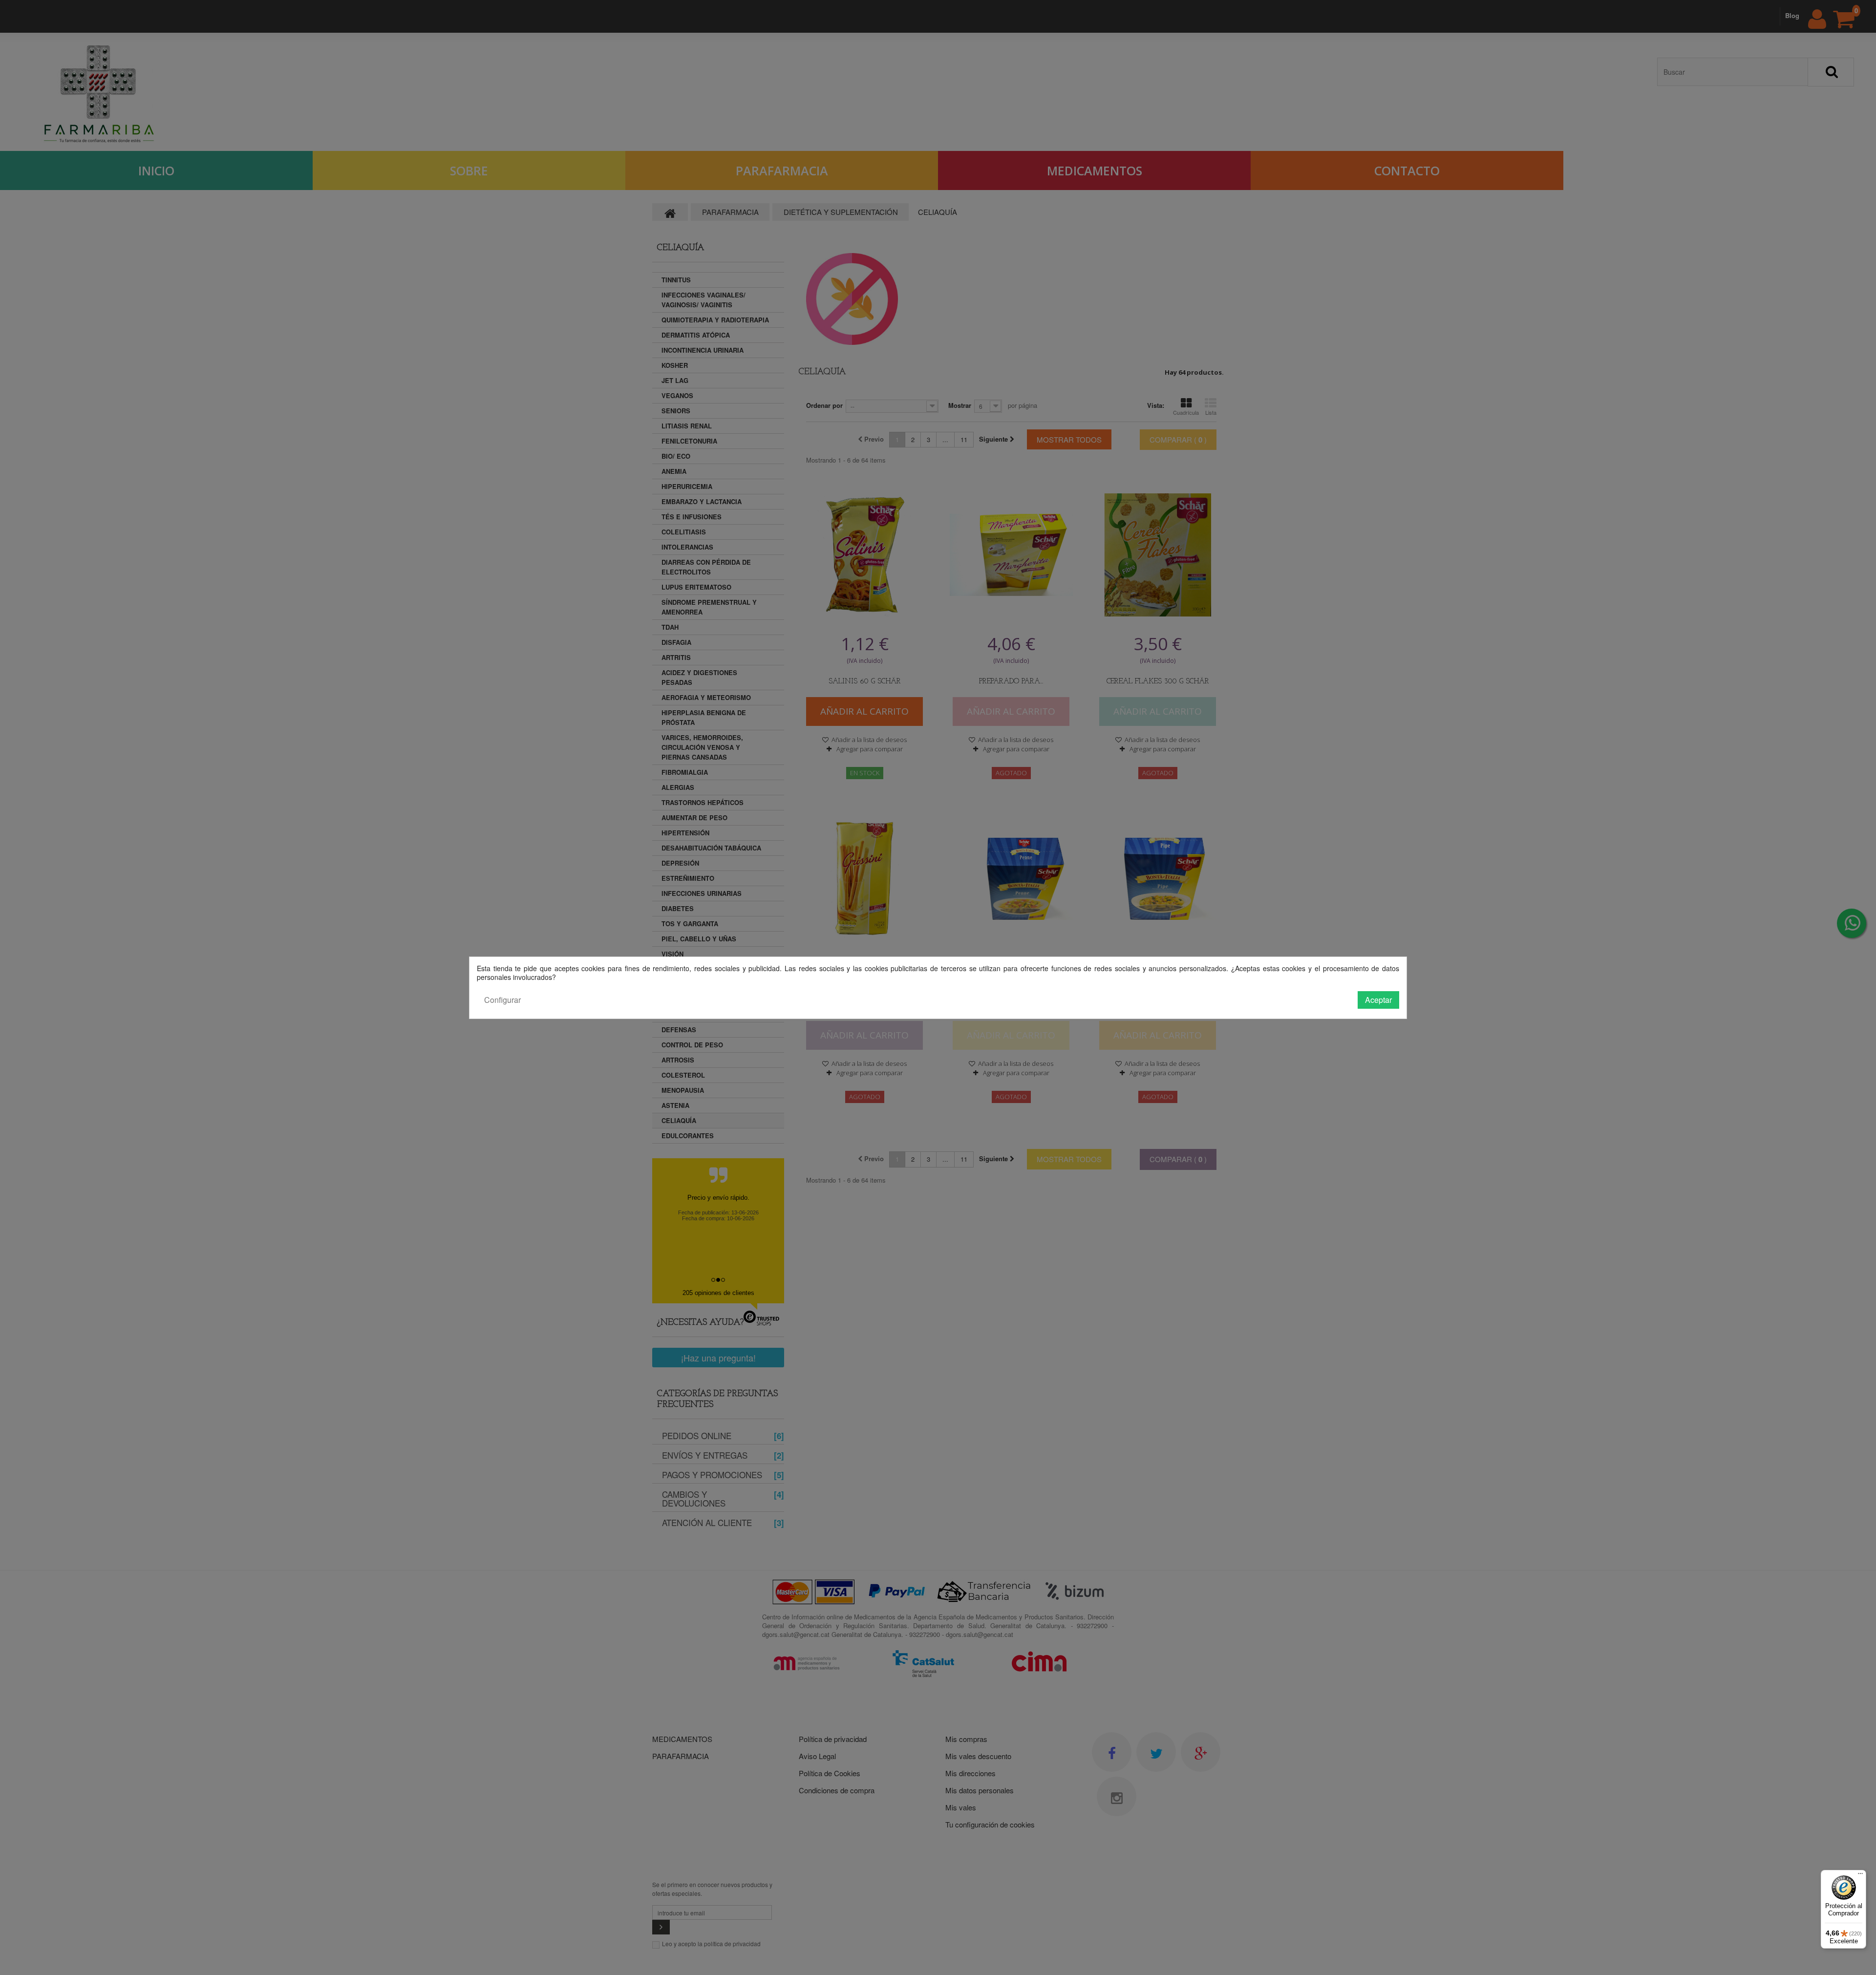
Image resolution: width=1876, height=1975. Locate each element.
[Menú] (1860, 1876)
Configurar (502, 1000)
